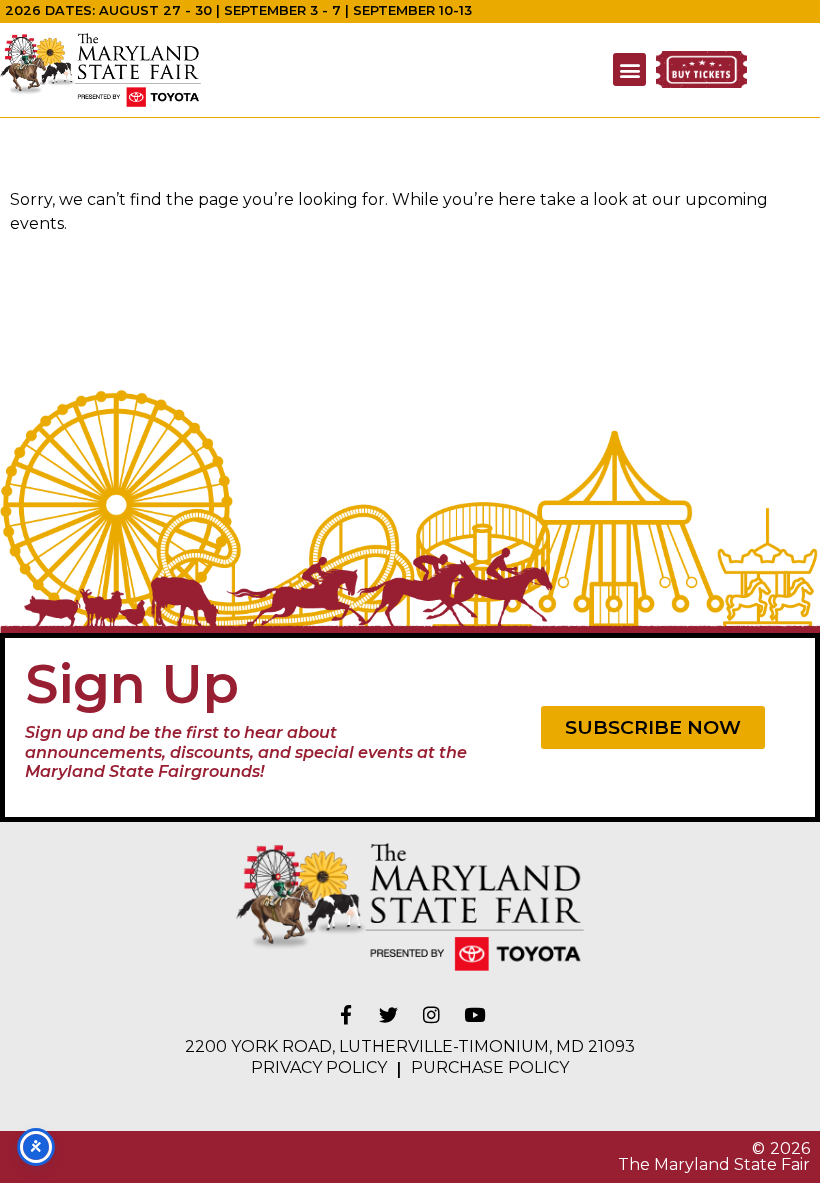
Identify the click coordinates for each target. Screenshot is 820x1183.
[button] (629, 69)
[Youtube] (475, 1015)
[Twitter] (389, 1015)
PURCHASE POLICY (490, 1067)
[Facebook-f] (346, 1015)
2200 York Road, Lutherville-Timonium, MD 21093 (410, 1046)
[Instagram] (432, 1015)
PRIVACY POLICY (319, 1067)
